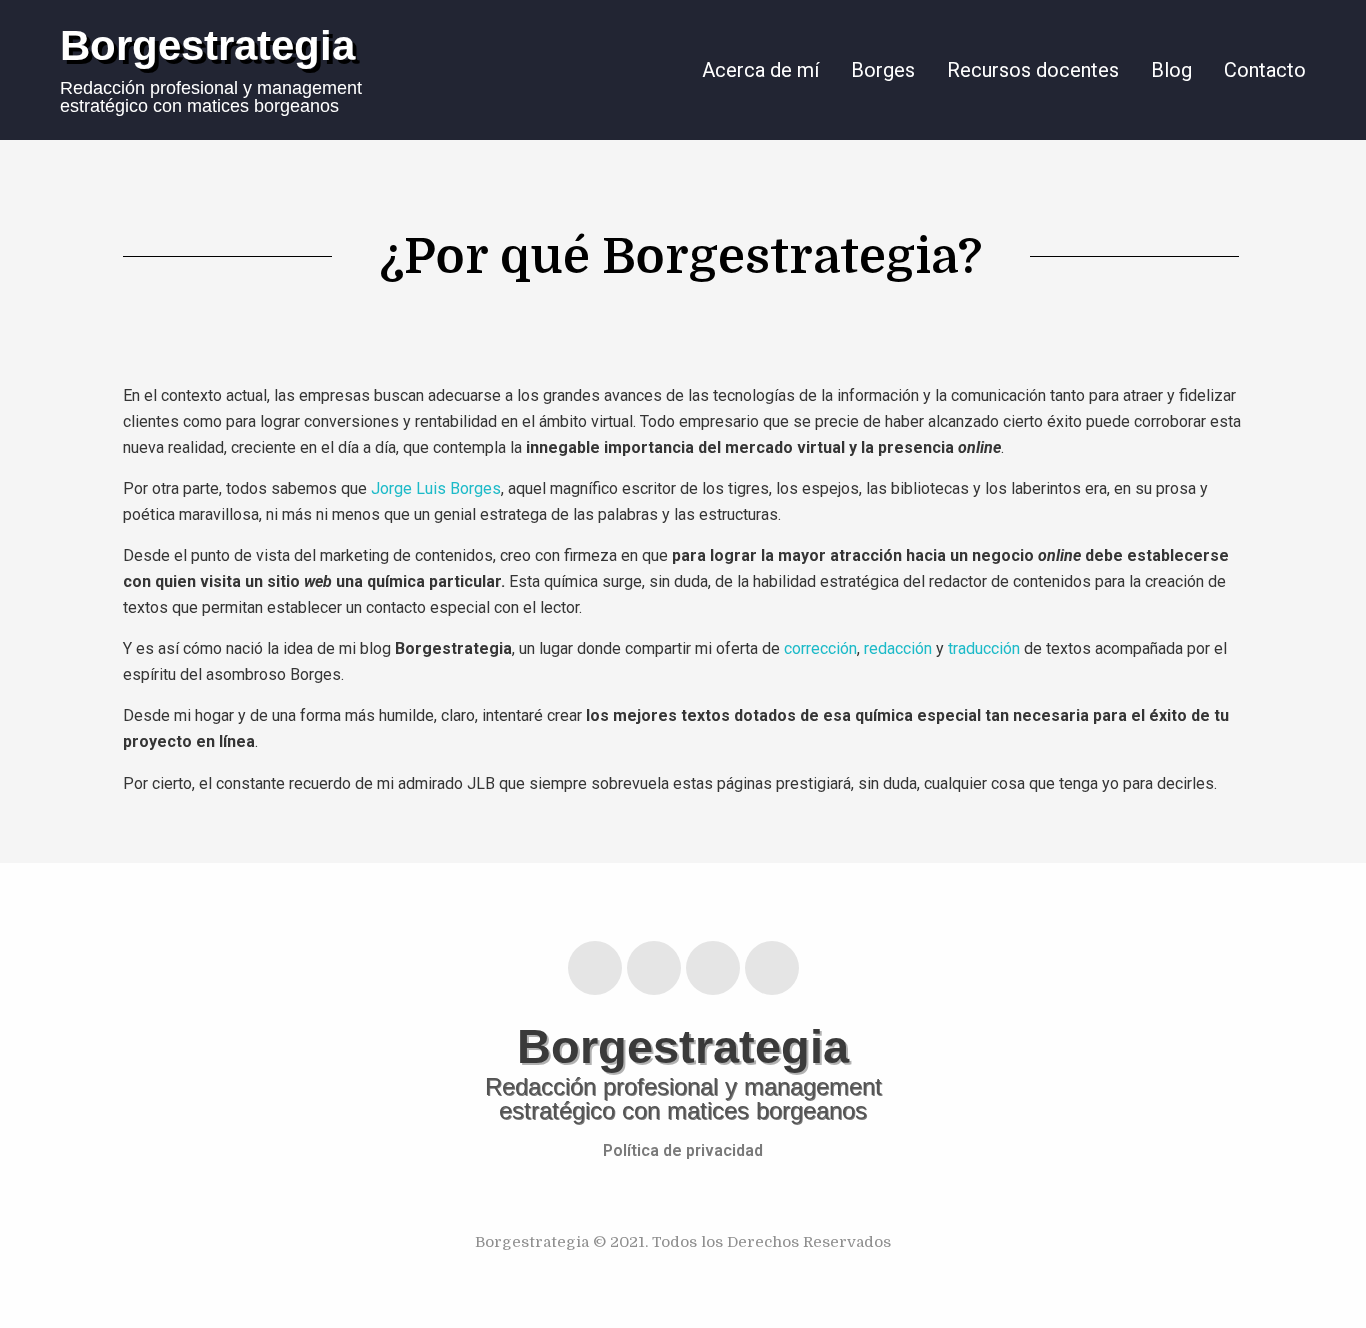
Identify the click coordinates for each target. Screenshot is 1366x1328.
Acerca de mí (760, 70)
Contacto (1265, 70)
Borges (883, 70)
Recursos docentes (1033, 70)
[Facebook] (713, 968)
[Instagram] (654, 968)
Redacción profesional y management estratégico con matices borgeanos (211, 97)
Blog (1171, 70)
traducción (984, 648)
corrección (820, 648)
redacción (900, 648)
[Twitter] (772, 968)
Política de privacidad (683, 1150)
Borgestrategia (207, 45)
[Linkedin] (595, 968)
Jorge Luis (408, 488)
